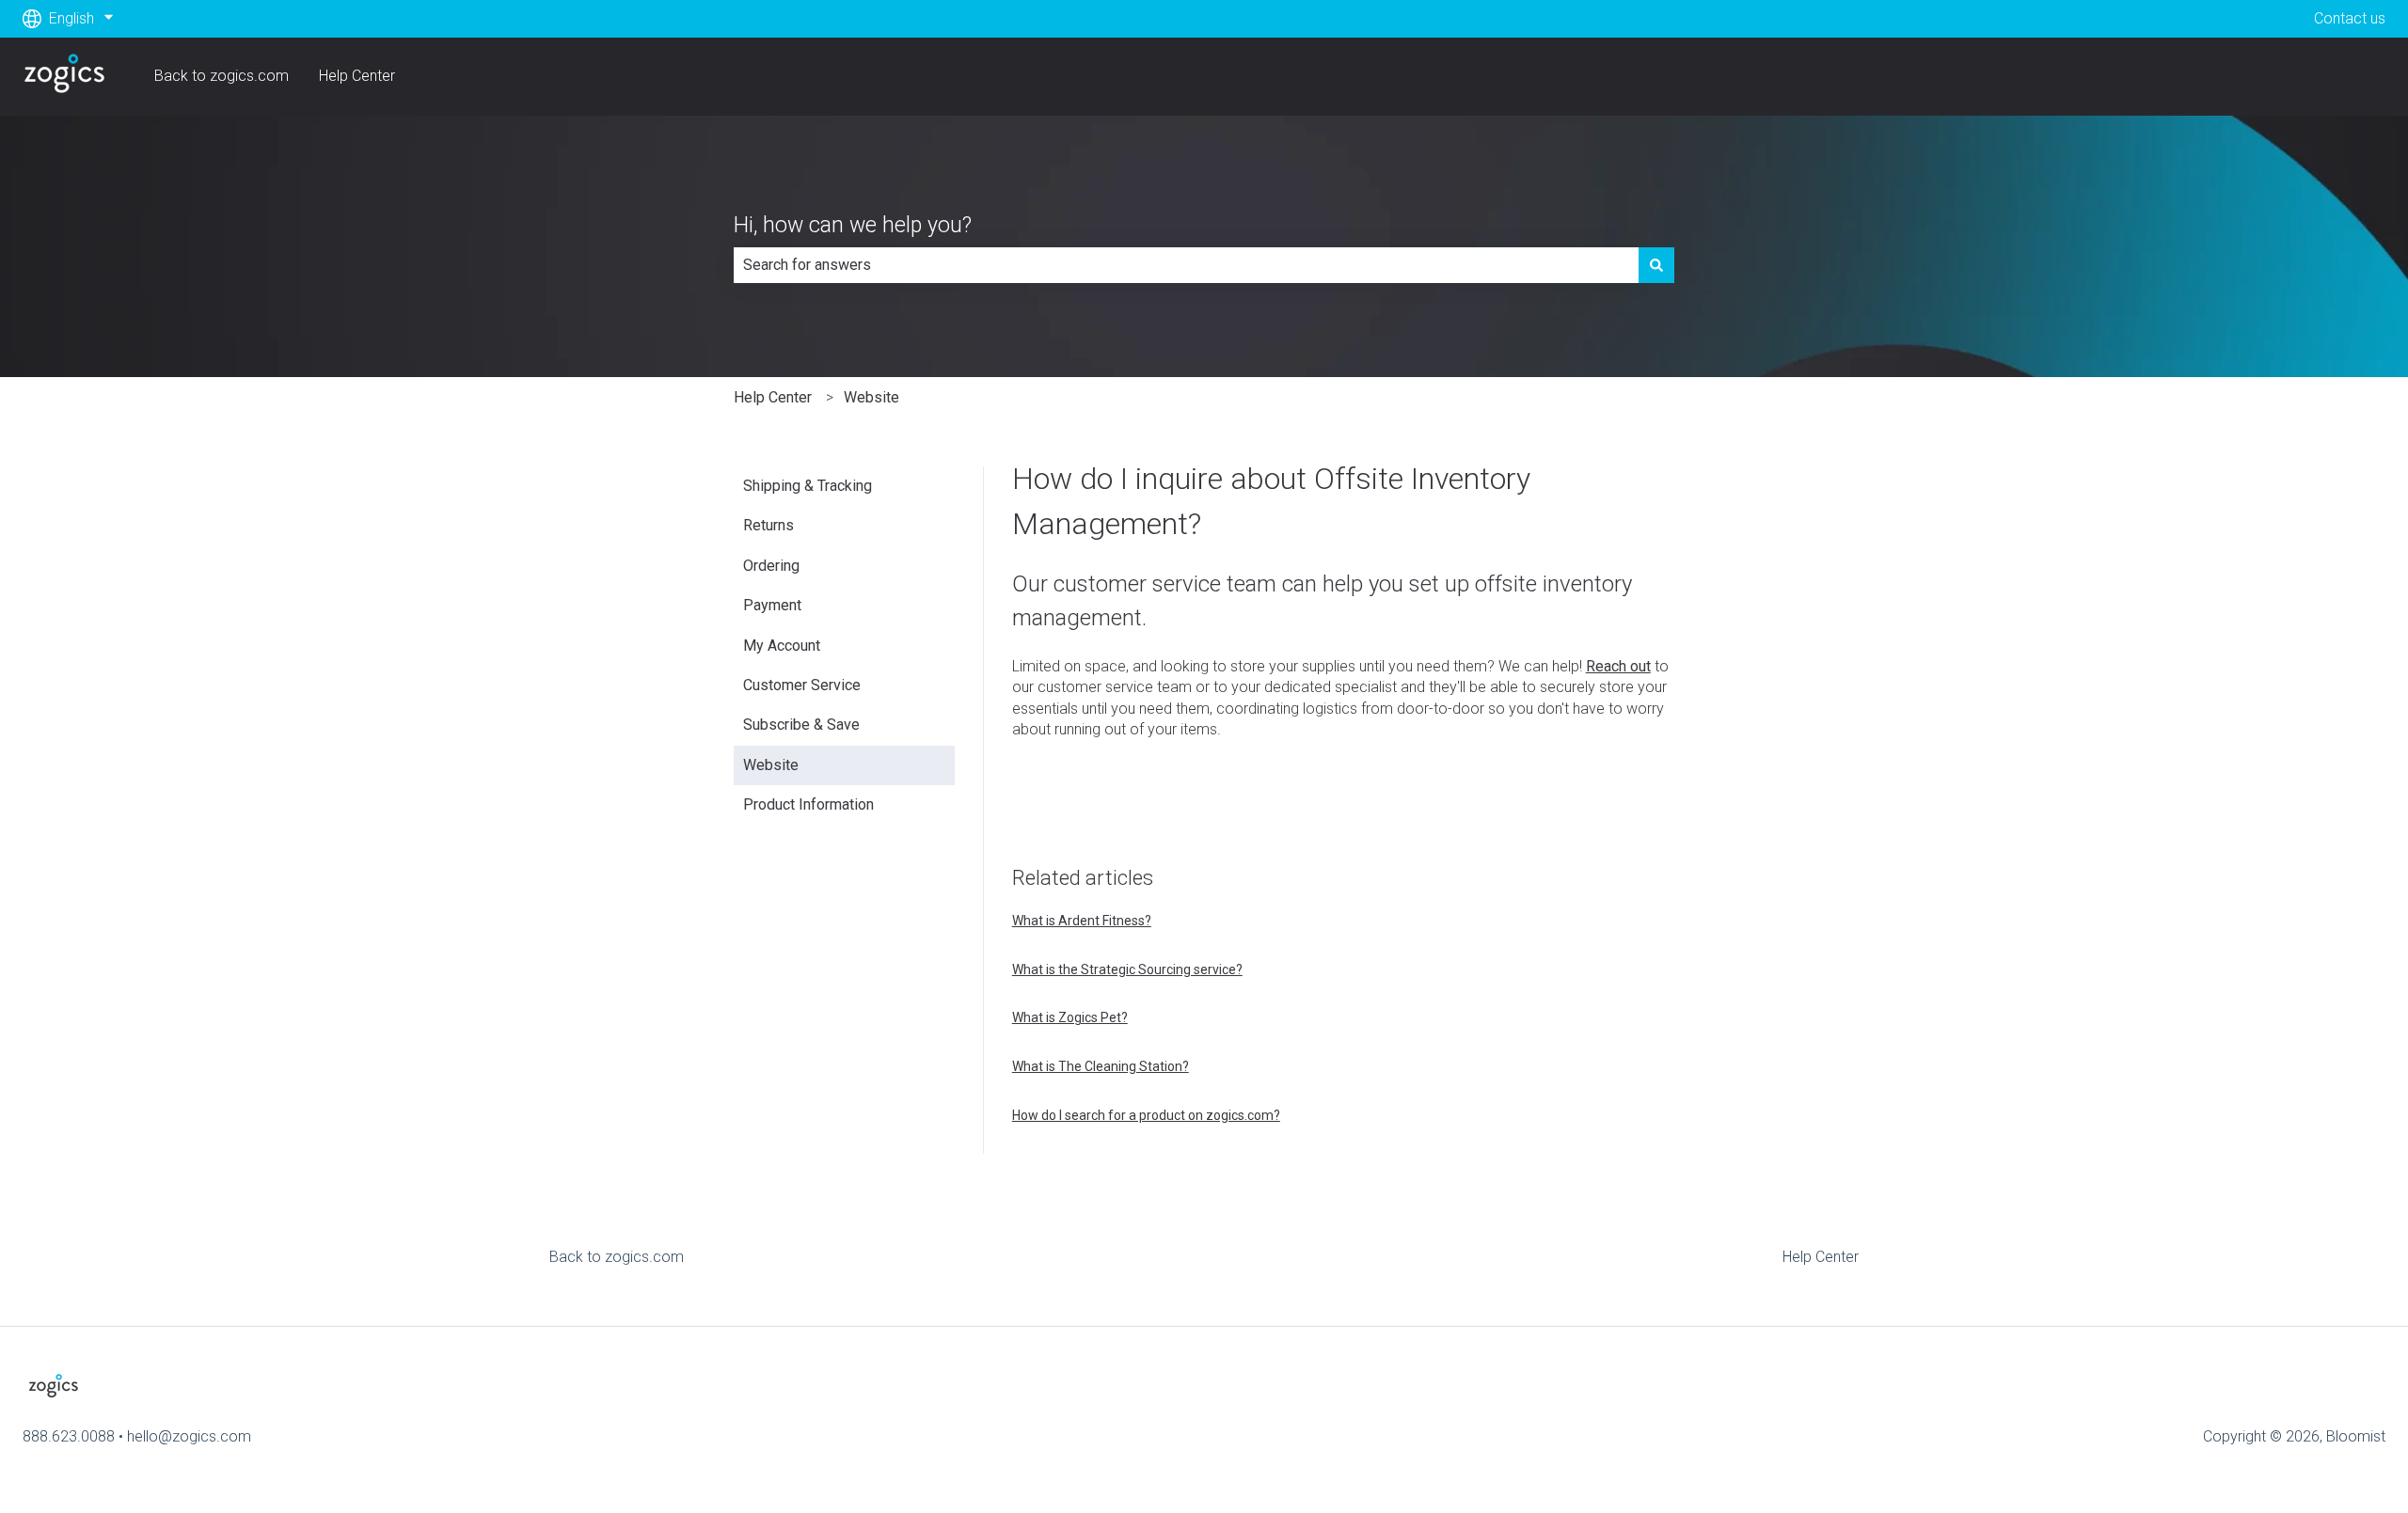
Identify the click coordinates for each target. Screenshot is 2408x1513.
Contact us (2350, 18)
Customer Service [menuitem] (802, 685)
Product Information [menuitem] (808, 804)
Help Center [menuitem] (1821, 1257)
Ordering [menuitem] (771, 566)
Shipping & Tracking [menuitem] (808, 486)
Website (871, 397)
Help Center (357, 76)
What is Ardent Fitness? (1082, 921)
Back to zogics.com (222, 76)
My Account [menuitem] (782, 646)
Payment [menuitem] (772, 605)
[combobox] (1186, 265)
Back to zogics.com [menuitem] (617, 1257)
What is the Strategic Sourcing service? (1127, 969)
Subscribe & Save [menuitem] (801, 725)
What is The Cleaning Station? (1101, 1066)
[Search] (1656, 265)
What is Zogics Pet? (1070, 1017)
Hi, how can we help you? (853, 225)
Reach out (1618, 666)
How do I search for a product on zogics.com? (1146, 1115)
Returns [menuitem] (768, 525)
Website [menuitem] (771, 765)
